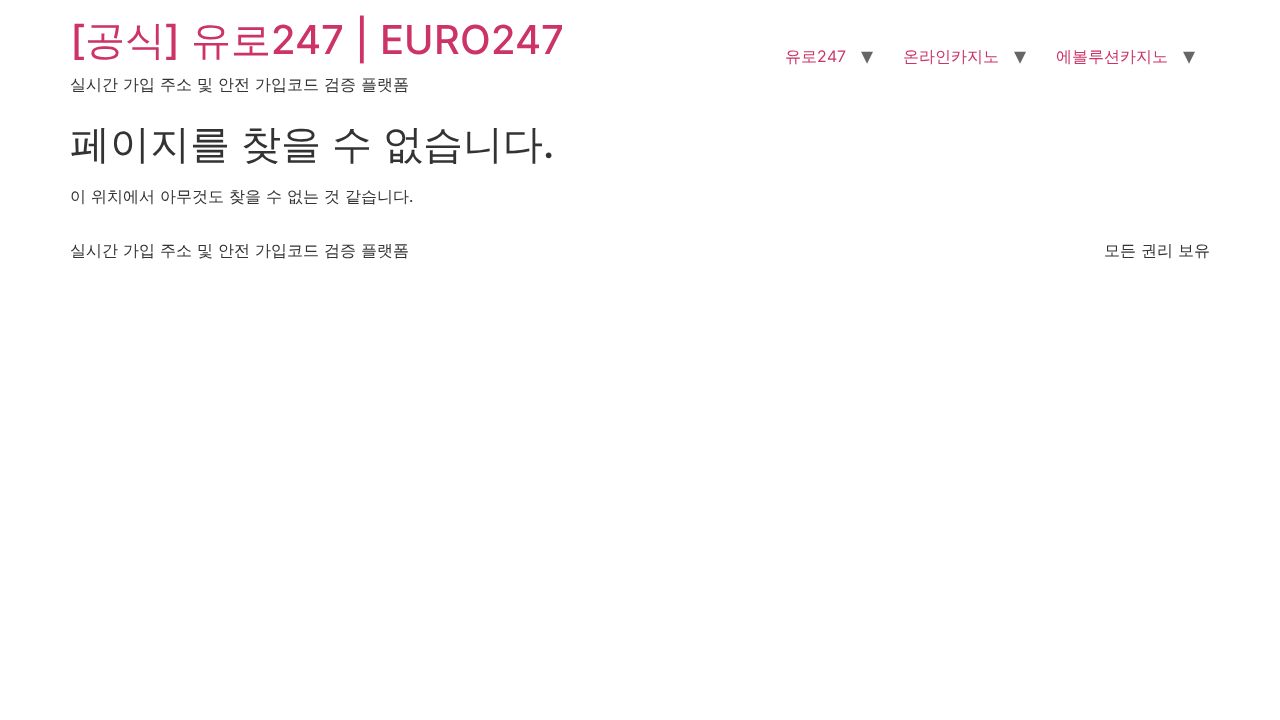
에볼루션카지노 (1112, 56)
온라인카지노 (951, 56)
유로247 (815, 56)
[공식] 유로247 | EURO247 (317, 39)
